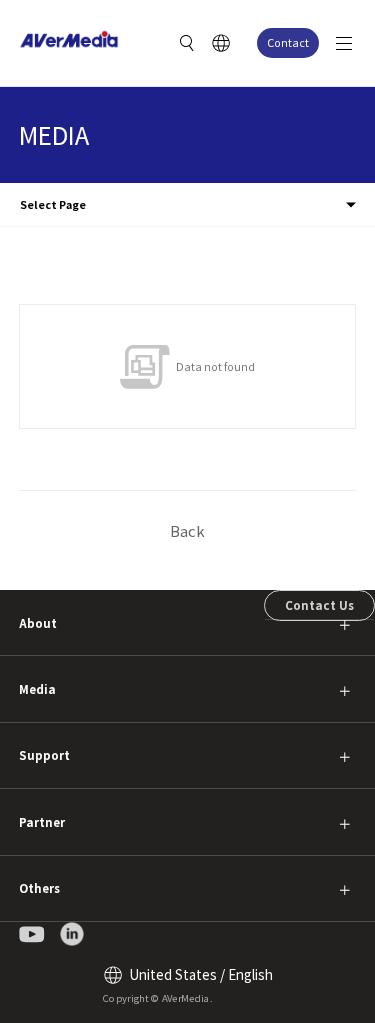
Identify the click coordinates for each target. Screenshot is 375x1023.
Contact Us (319, 605)
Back (187, 530)
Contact (288, 42)
